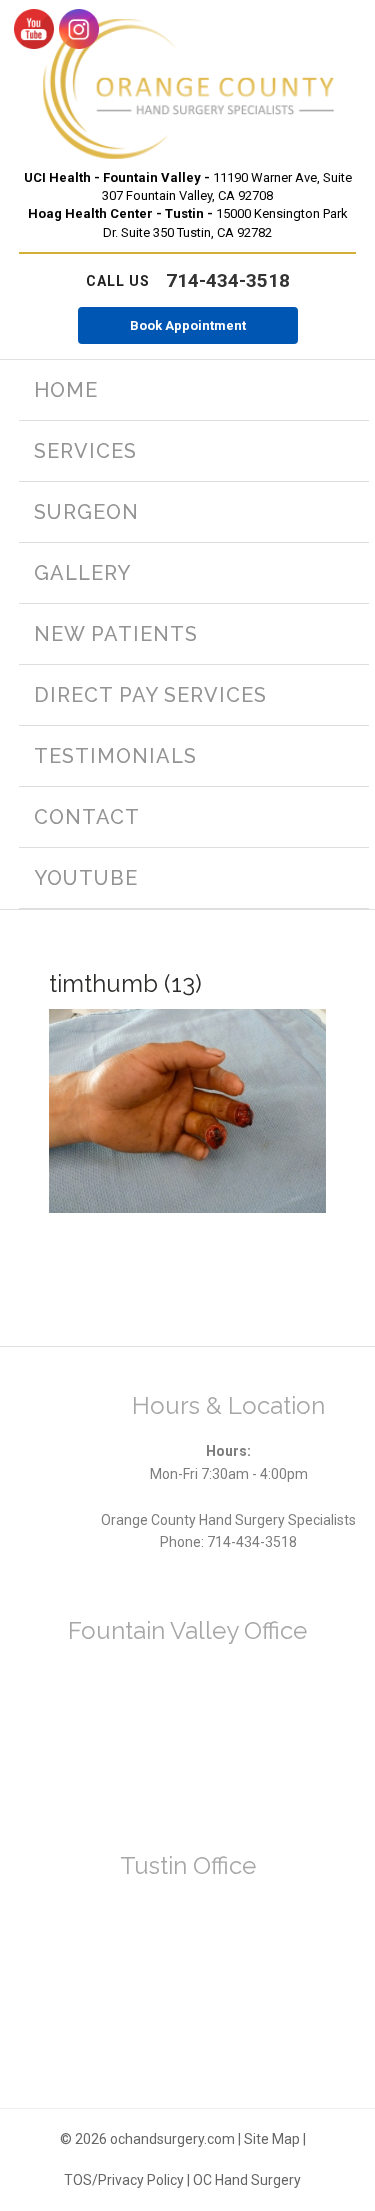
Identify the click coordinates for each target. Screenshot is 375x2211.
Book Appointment (188, 325)
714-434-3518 (188, 280)
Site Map (272, 2139)
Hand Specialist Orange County (188, 89)
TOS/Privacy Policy (124, 2180)
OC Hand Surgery (247, 2180)
